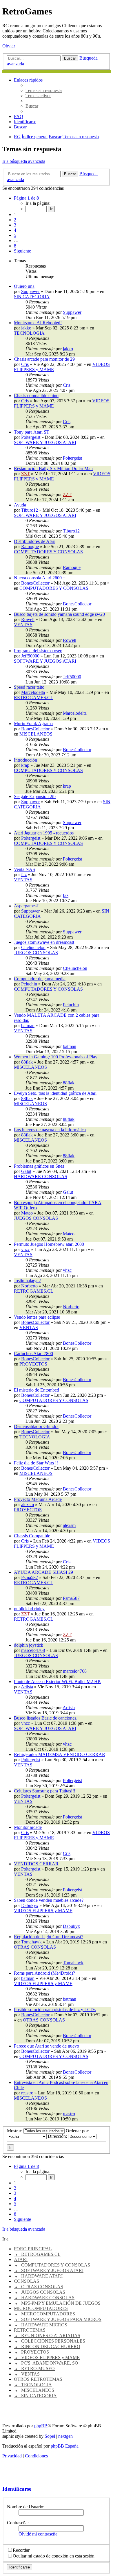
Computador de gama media (40, 979)
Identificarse (17, 2489)
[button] (26, 198)
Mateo (27, 1213)
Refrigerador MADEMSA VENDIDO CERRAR (60, 1754)
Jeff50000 (30, 656)
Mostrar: (15, 2131)
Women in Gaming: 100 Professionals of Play (56, 1057)
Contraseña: (18, 2523)
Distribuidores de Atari (35, 541)
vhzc (25, 1249)
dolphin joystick (29, 1645)
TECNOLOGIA (29, 333)
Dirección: (58, 2136)
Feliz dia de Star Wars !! (36, 1463)
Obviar (9, 46)
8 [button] (15, 246)
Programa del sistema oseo (38, 651)
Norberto (29, 1286)
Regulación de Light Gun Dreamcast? (49, 1937)
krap (25, 765)
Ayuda (20, 505)
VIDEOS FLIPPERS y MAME (43, 1911)
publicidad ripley (29, 1609)
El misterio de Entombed (37, 1390)
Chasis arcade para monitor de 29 (44, 359)
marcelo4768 (33, 1650)
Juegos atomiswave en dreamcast (44, 942)
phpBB (41, 2426)
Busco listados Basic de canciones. (46, 1718)
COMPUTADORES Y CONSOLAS (48, 552)
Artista (27, 1687)
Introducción (25, 760)
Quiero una (24, 286)
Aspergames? (26, 906)
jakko (26, 328)
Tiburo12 (30, 510)
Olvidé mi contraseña (38, 2534)
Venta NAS (24, 869)
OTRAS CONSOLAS (35, 1947)
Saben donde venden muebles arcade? (49, 1900)
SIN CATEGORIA (32, 297)
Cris (25, 364)
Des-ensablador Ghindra (36, 1426)
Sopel (50, 2436)
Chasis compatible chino (36, 396)
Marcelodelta (33, 692)
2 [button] (15, 220)
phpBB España (65, 2446)
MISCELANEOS (36, 734)
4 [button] (15, 230)
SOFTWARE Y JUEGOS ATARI (45, 442)
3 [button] (15, 225)
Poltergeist (31, 437)
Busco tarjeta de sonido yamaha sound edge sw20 (59, 614)
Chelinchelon (33, 947)
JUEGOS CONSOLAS (36, 953)
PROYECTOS (33, 1364)
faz (24, 875)
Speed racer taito (29, 687)
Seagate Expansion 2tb (35, 796)
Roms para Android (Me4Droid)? (44, 1973)
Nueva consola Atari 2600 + (40, 578)
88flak (27, 1062)
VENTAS (23, 625)
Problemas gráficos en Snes (39, 1166)
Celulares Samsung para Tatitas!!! (45, 1791)
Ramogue (30, 547)
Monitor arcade (28, 1827)
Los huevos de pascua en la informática (50, 1130)
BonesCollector (35, 583)
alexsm (28, 1504)
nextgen (65, 2436)
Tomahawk (31, 1942)
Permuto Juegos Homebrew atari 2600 (49, 1244)
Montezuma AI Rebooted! (38, 323)
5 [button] (15, 235)
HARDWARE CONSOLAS (41, 1176)
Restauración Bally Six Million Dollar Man (53, 468)
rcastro (27, 2093)
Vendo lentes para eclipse (37, 1317)
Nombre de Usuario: (26, 2507)
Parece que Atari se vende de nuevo (47, 2046)
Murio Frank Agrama (33, 724)
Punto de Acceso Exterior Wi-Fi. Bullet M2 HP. (57, 1682)
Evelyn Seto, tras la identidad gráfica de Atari (55, 1093)
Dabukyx (30, 1905)
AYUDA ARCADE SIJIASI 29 (43, 1572)
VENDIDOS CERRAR (36, 1864)
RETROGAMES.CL (34, 698)
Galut (26, 1171)
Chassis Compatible (32, 1536)
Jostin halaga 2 (27, 1281)
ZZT (25, 474)
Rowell (28, 619)
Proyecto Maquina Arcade (38, 1499)
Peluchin (29, 984)
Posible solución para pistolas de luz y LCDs (55, 2010)
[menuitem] (44, 90)
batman (28, 1026)
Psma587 (30, 1577)
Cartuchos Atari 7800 (33, 1354)
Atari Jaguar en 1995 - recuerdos (44, 833)
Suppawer (30, 291)
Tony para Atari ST (32, 432)
